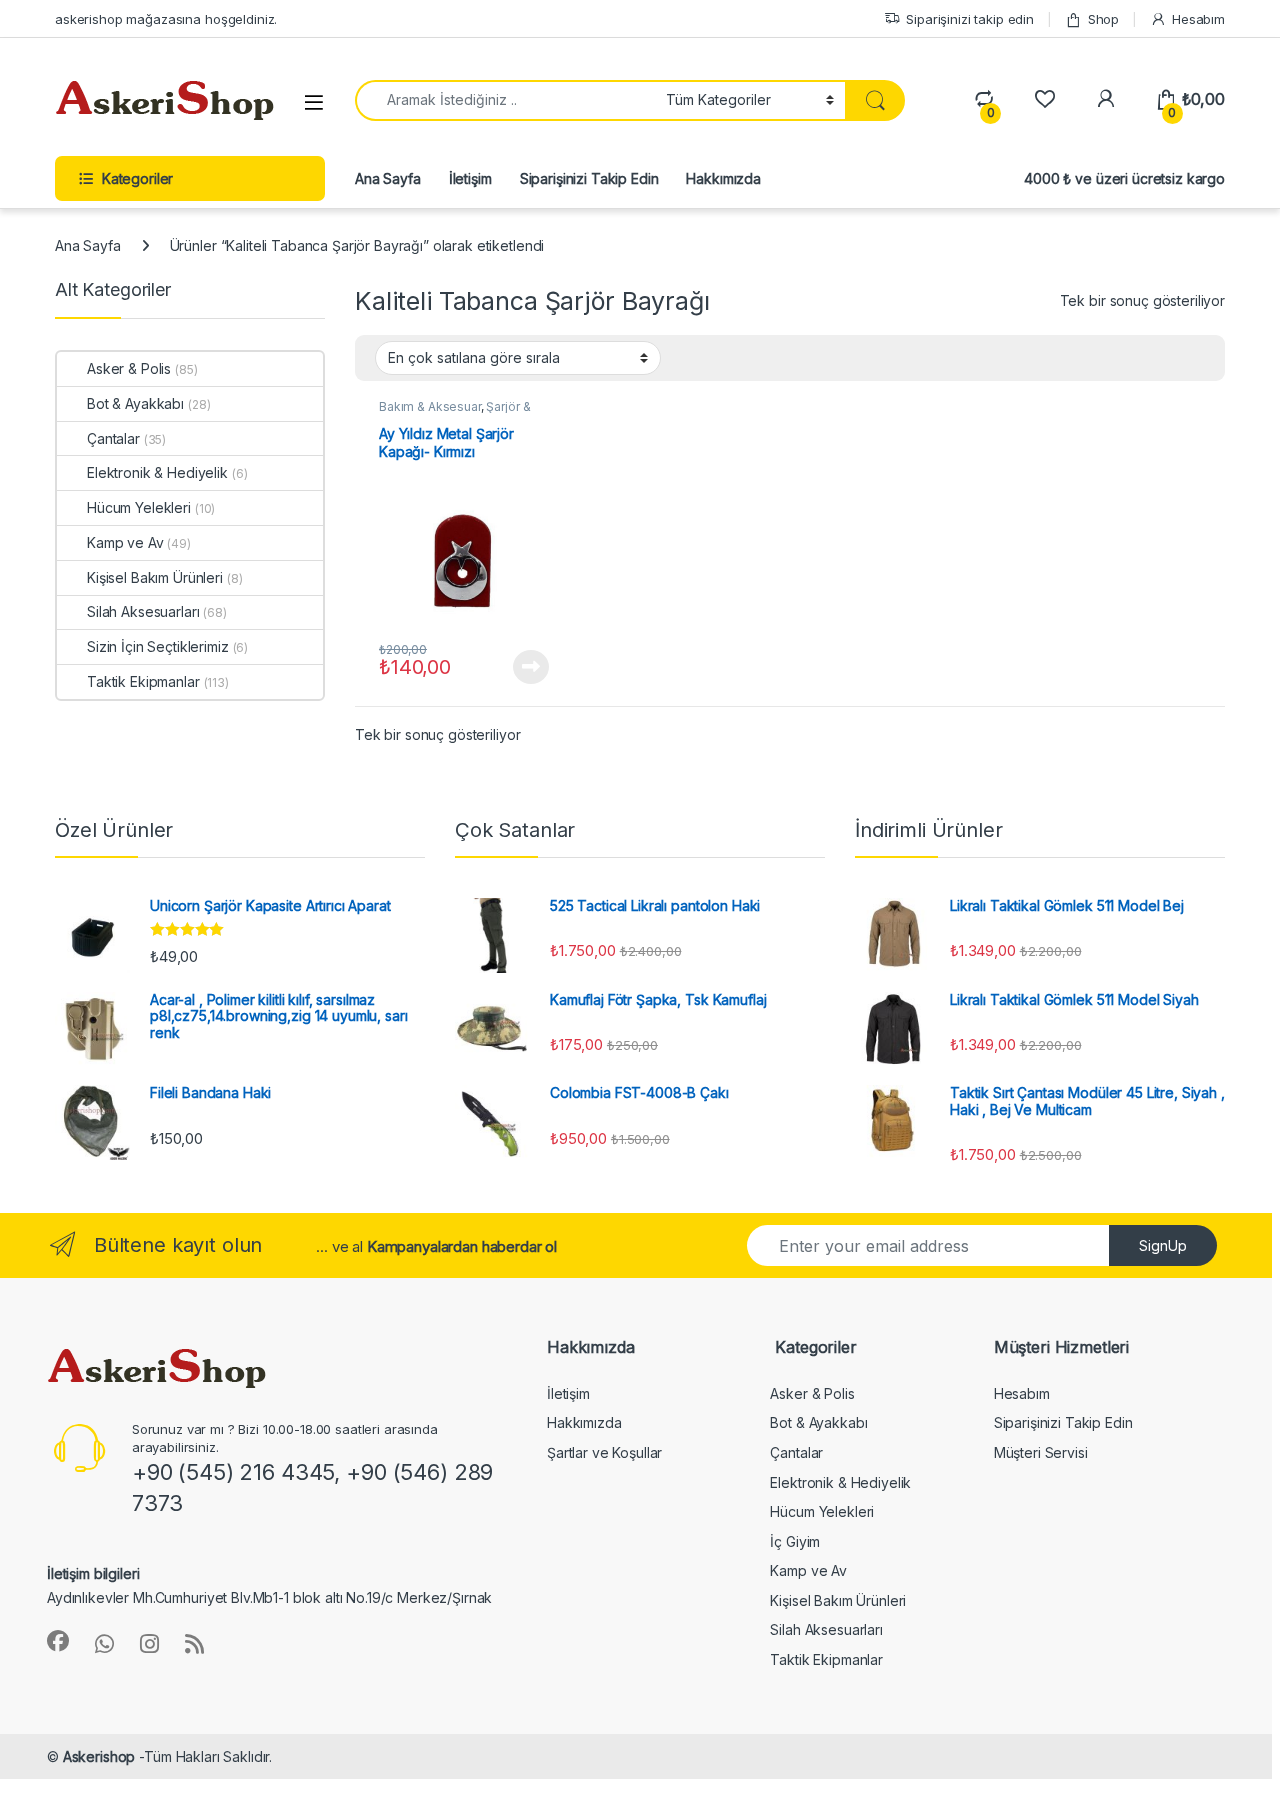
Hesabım (1198, 19)
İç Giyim (795, 1541)
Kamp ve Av (125, 542)
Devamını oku (519, 667)
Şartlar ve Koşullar (604, 1452)
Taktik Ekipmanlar (143, 681)
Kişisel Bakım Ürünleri (155, 577)
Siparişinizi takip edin (970, 19)
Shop (1103, 19)
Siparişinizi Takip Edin (589, 178)
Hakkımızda (723, 178)
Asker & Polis (129, 368)
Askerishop (99, 1756)
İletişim (470, 178)
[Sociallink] (58, 1641)
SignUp (1163, 1245)
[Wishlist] (1044, 99)
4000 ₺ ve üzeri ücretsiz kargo (1124, 178)
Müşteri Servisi (1041, 1452)
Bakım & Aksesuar (430, 406)
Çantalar (113, 438)
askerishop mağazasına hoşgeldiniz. (166, 19)
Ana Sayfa (388, 178)
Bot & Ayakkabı (135, 403)
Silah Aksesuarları (143, 611)
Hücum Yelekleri (139, 507)
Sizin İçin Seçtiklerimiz (158, 646)
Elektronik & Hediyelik (157, 472)
